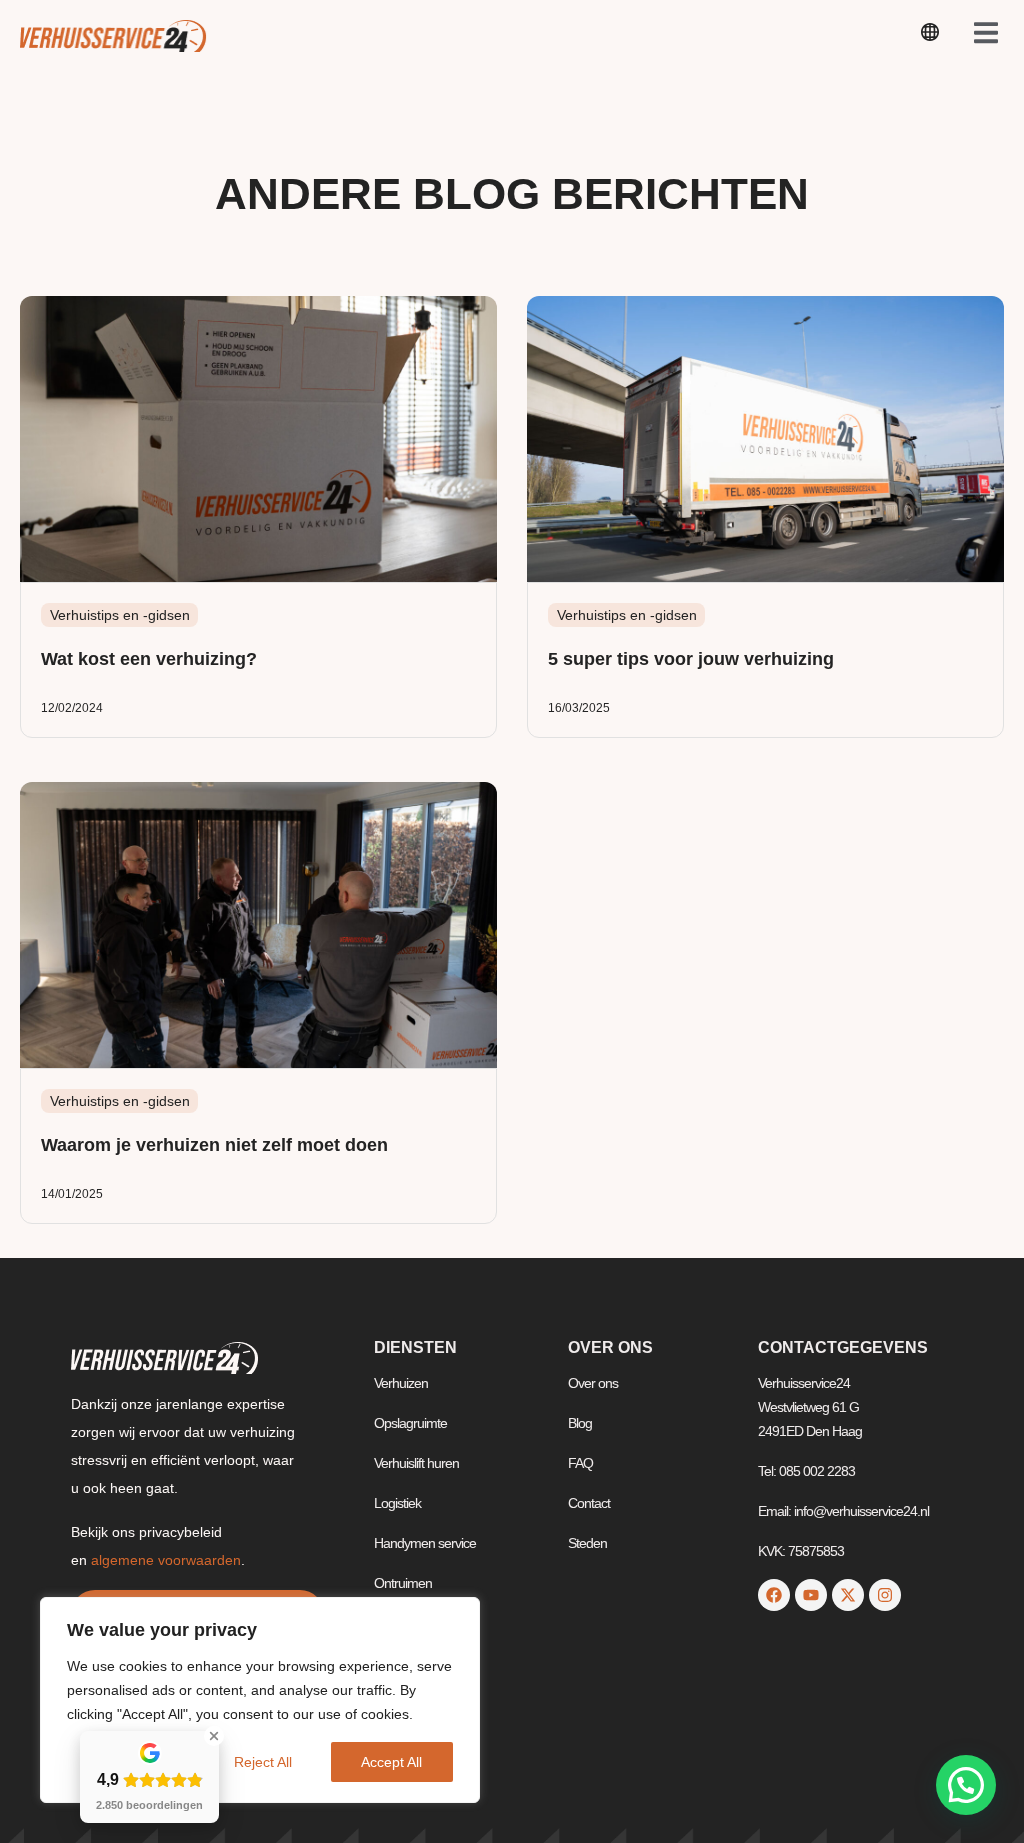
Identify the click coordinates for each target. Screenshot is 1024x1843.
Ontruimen (403, 1583)
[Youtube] (811, 1595)
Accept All (391, 1762)
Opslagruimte (410, 1423)
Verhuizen (401, 1383)
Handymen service (425, 1543)
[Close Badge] (214, 1736)
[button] (966, 1785)
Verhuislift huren (416, 1463)
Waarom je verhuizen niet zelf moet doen (214, 1145)
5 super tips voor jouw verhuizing (691, 659)
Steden (587, 1543)
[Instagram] (885, 1595)
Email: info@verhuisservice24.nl (843, 1511)
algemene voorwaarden (166, 1560)
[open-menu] (930, 35)
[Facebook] (774, 1595)
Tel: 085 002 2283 (806, 1471)
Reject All (263, 1762)
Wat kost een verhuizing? (149, 659)
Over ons (593, 1383)
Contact (589, 1503)
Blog (580, 1423)
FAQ (580, 1463)
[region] (260, 1700)
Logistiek (397, 1503)
